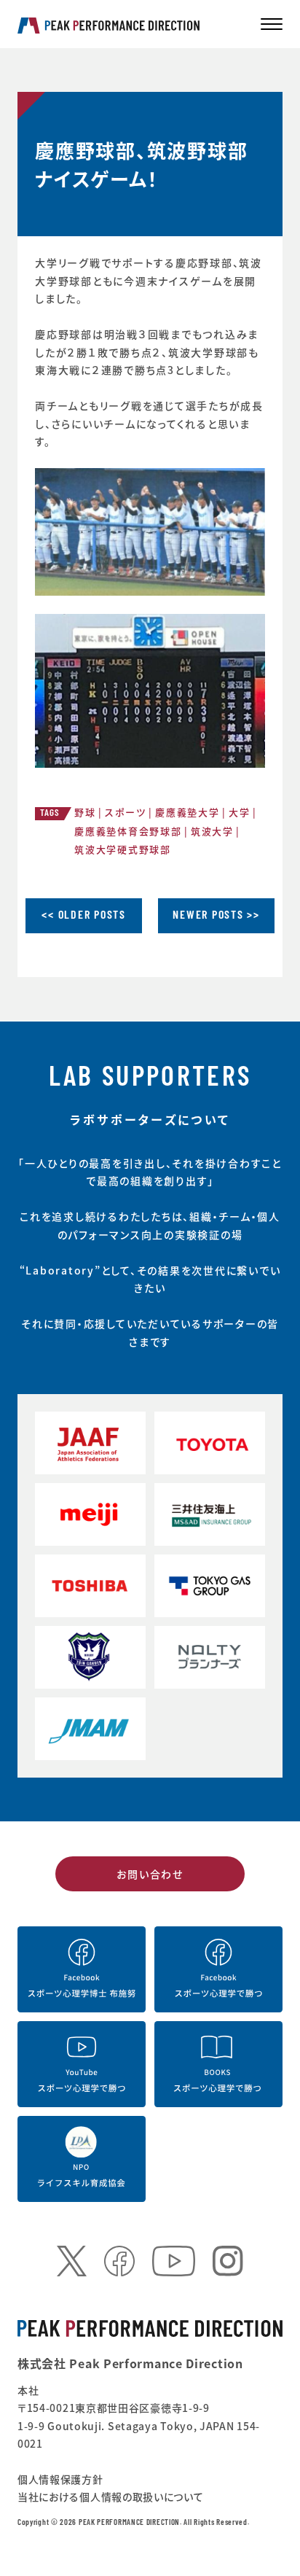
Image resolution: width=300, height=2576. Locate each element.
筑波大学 (212, 831)
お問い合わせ (150, 1874)
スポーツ (126, 812)
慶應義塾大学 (187, 812)
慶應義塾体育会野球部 (128, 831)
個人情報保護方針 (60, 2479)
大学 (240, 812)
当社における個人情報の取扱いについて (111, 2497)
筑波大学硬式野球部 (123, 849)
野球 (85, 812)
